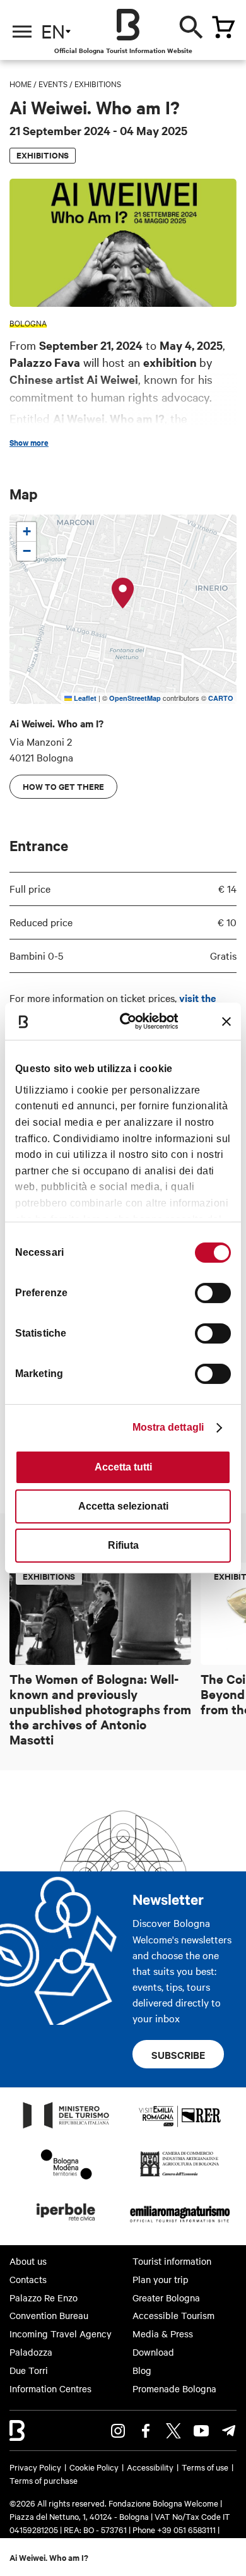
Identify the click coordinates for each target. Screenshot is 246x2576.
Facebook (146, 2431)
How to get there (63, 786)
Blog (142, 2370)
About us (28, 2261)
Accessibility (150, 2467)
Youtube (201, 2431)
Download (153, 2352)
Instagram (118, 2431)
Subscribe (178, 2054)
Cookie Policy (94, 2467)
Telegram (229, 2431)
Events (53, 83)
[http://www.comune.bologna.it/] (66, 2224)
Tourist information (172, 2261)
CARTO (221, 698)
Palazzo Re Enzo (44, 2298)
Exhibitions (98, 83)
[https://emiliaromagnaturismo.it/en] (180, 2224)
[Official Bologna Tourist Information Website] (128, 25)
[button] (123, 593)
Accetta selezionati (123, 1506)
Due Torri (29, 2370)
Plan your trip (161, 2279)
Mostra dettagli (168, 1427)
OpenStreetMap (135, 698)
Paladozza (31, 2352)
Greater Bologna (166, 2298)
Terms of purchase (44, 2480)
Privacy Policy (35, 2467)
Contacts (28, 2279)
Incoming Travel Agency (61, 2334)
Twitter (173, 2431)
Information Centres (50, 2388)
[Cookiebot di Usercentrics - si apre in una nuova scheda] (132, 1021)
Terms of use (205, 2467)
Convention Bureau (49, 2315)
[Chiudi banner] (226, 1022)
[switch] (213, 1293)
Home (20, 83)
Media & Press (163, 2334)
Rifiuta (123, 1545)
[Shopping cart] (223, 27)
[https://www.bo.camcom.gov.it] (179, 2176)
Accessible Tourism (173, 2315)
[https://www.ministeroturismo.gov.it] (66, 2128)
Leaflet (84, 698)
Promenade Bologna (174, 2388)
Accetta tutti (123, 1467)
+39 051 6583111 (187, 2529)
